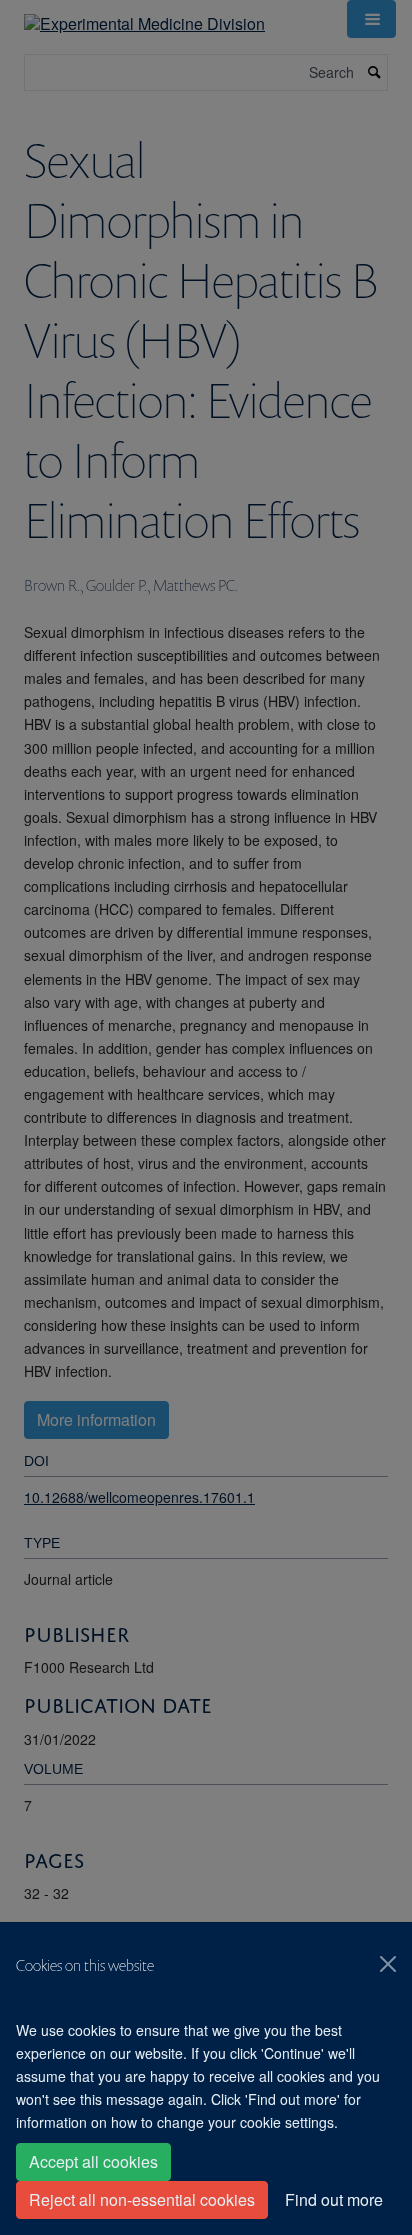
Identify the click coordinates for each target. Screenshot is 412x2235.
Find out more (334, 2199)
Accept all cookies (93, 2161)
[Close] (388, 1964)
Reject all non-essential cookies (142, 2199)
